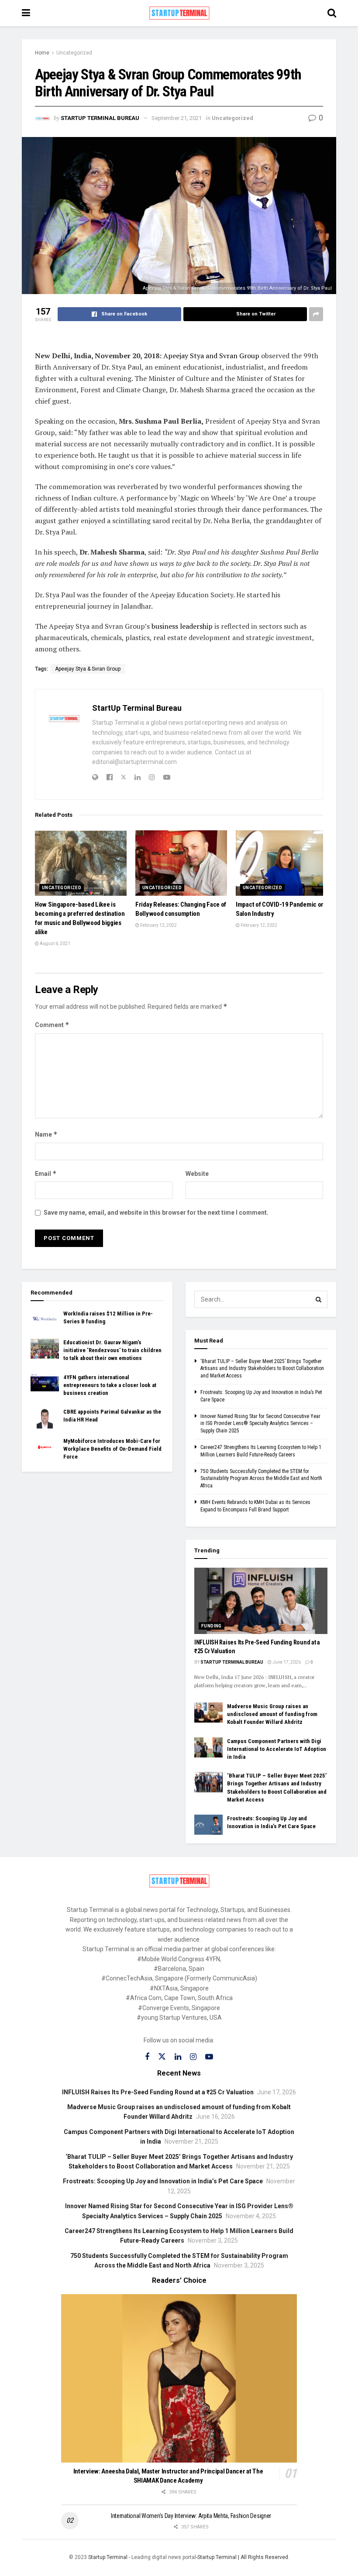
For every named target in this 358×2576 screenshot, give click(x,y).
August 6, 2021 (55, 944)
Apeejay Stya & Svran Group (88, 669)
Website (197, 1174)
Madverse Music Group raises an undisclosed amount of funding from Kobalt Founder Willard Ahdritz (272, 1714)
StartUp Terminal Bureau (100, 118)
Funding (212, 1626)
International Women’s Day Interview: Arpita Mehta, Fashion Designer (191, 2516)
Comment (52, 1025)
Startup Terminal (108, 2557)
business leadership (182, 626)
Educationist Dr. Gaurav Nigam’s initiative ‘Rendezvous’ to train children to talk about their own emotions (112, 1350)
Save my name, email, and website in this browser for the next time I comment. (156, 1213)
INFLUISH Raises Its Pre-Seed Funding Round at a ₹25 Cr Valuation (158, 2092)
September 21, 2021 (177, 118)
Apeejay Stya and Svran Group (211, 356)
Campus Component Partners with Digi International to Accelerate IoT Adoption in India (277, 1749)
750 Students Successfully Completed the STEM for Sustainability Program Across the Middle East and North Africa (261, 1479)
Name (46, 1134)
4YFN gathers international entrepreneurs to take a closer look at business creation (110, 1385)
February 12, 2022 (158, 925)
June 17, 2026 (286, 1662)
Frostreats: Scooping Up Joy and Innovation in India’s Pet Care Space (163, 2181)
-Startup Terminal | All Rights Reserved (242, 2557)
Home (42, 53)
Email (46, 1173)
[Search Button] (319, 1299)
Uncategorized (74, 53)
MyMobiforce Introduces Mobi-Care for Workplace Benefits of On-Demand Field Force (112, 1449)
